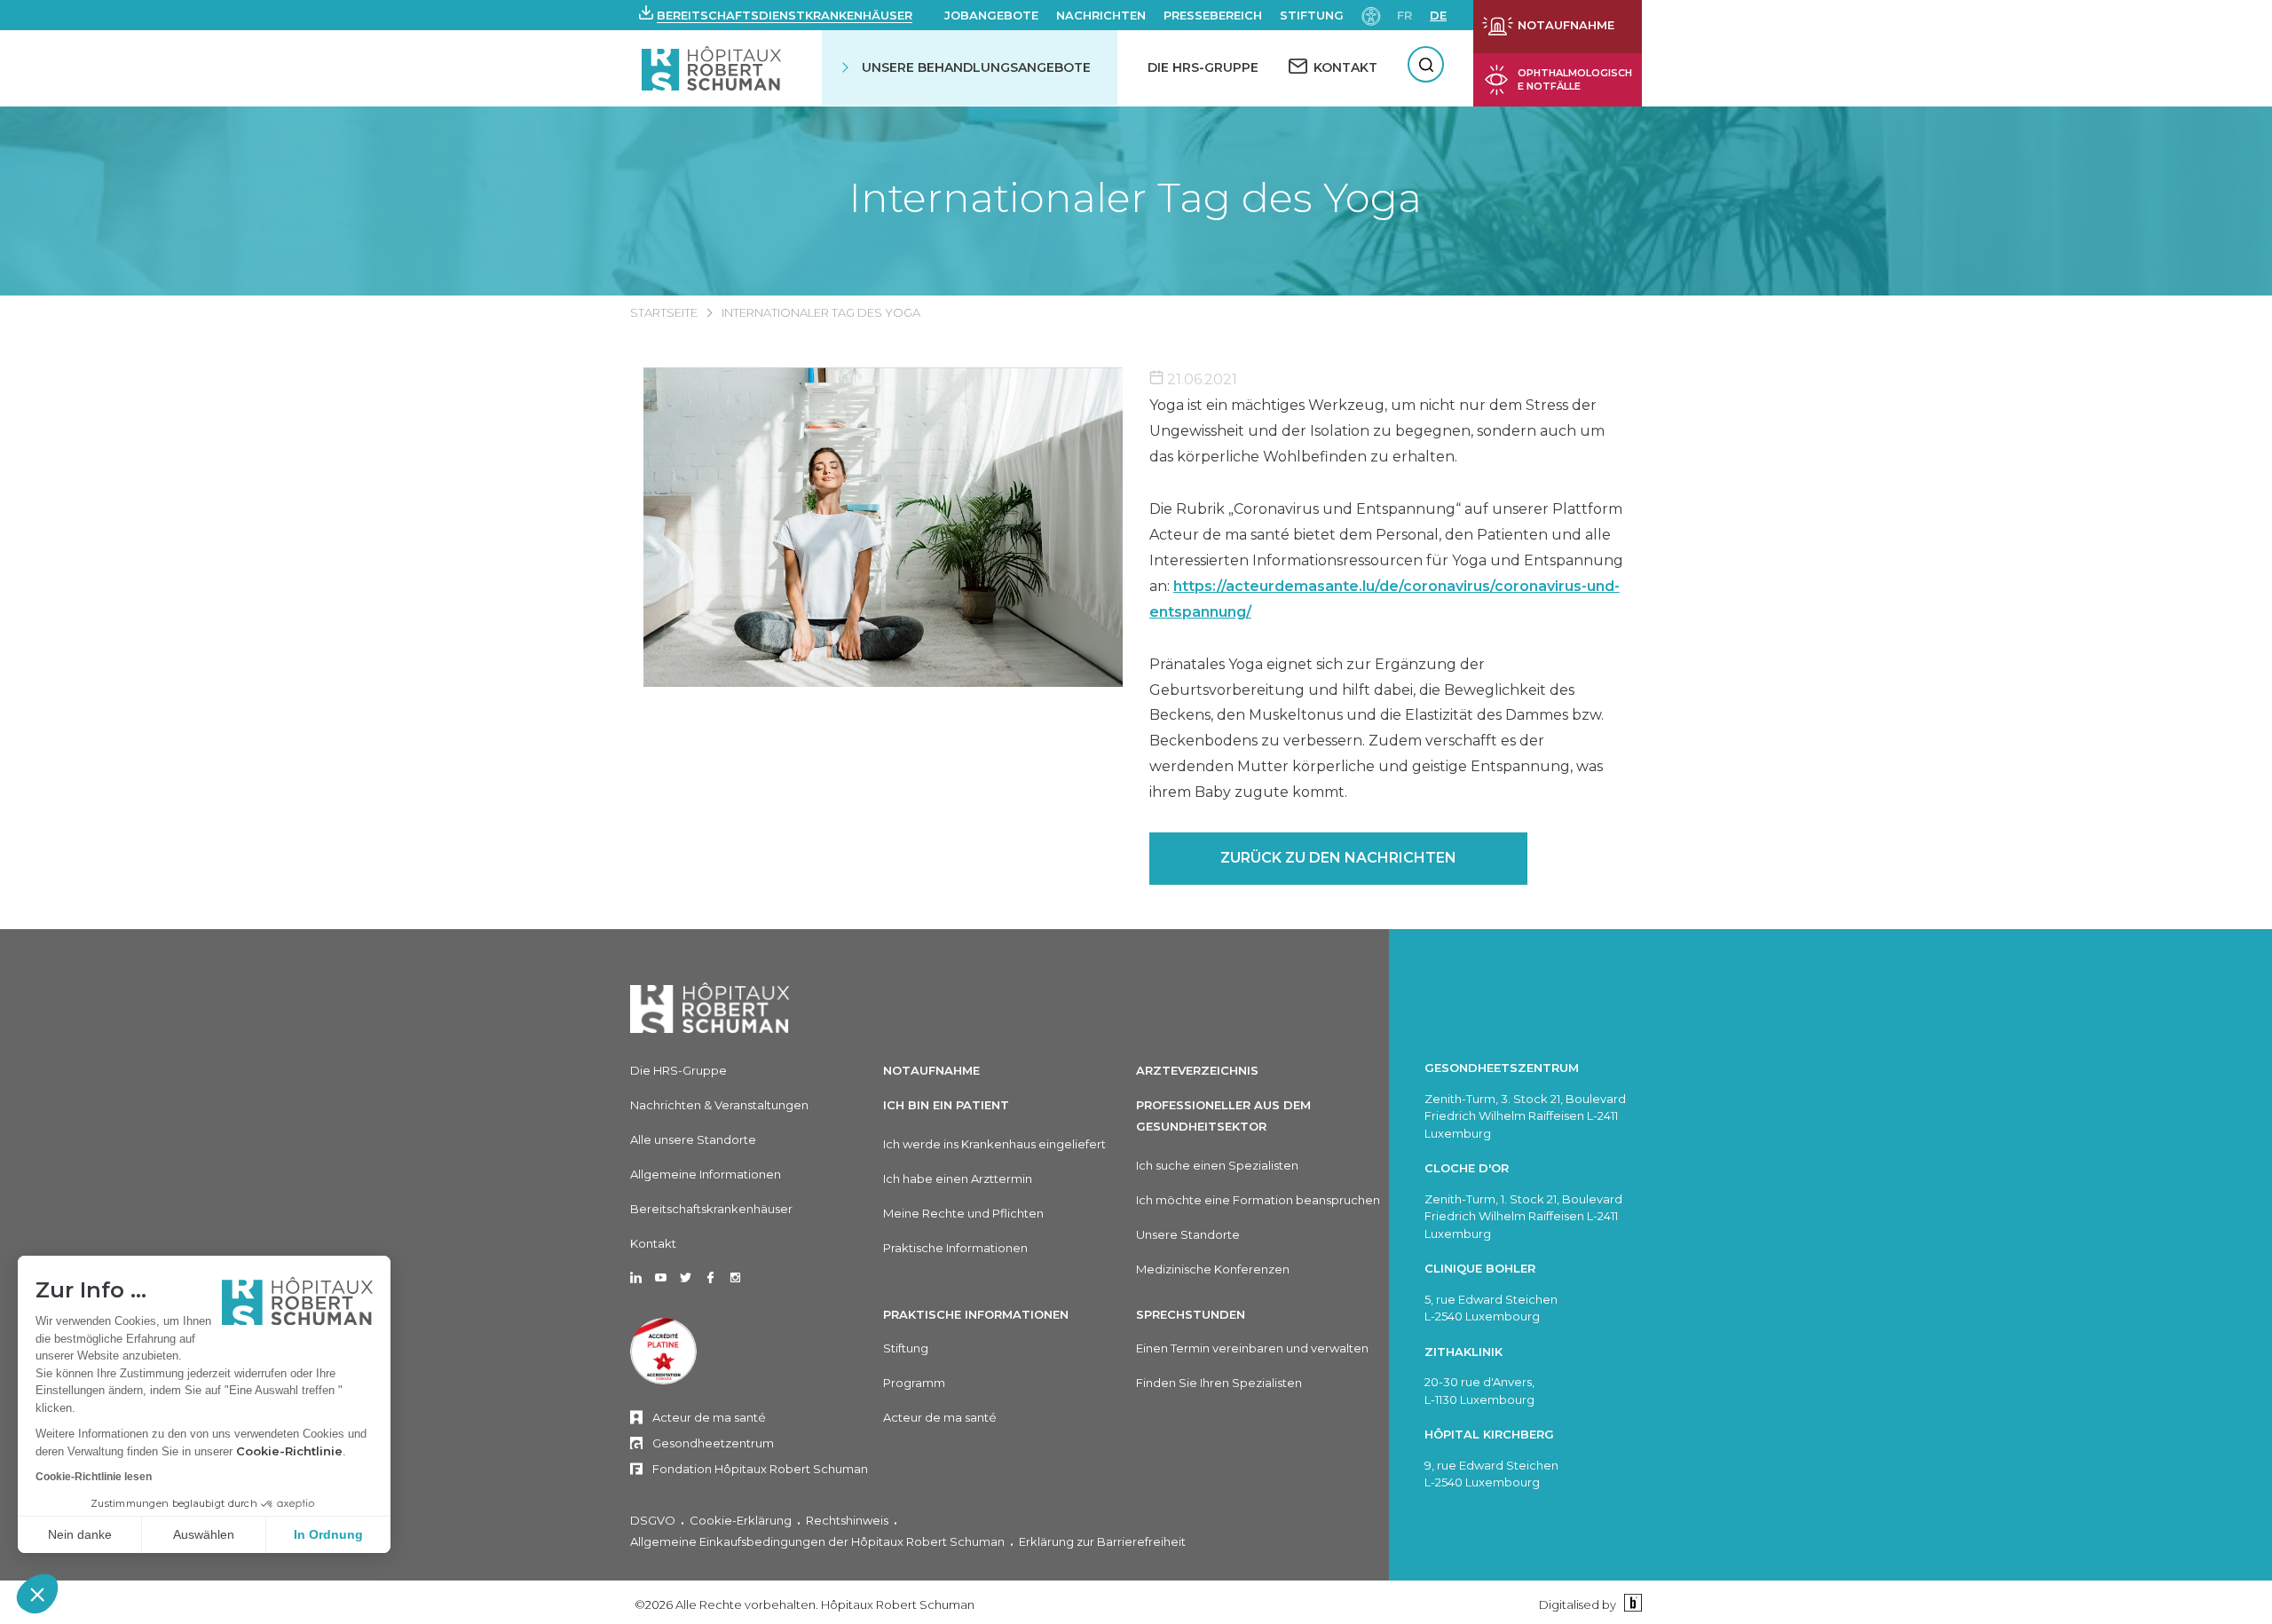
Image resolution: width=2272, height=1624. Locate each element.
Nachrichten (1101, 15)
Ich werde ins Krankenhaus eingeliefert (994, 1144)
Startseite (664, 312)
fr (1404, 15)
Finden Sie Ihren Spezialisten (1219, 1383)
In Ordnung (328, 1534)
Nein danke (80, 1534)
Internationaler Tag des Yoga (1136, 197)
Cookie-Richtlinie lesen (94, 1477)
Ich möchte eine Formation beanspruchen (1258, 1200)
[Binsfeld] (1631, 1604)
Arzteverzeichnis (1197, 1070)
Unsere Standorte (1188, 1234)
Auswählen (204, 1534)
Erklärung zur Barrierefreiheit (1102, 1541)
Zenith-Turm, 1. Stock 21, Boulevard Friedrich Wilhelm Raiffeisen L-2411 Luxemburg (1523, 1216)
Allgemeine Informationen (706, 1174)
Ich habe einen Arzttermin (958, 1179)
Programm (914, 1383)
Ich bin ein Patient (946, 1105)
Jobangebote (991, 15)
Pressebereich (1213, 15)
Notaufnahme (931, 1070)
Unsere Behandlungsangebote (976, 67)
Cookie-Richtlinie (289, 1451)
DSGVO (653, 1520)
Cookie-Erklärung (741, 1520)
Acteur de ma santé (709, 1417)
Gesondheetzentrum (713, 1443)
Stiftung (1312, 15)
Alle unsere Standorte (693, 1139)
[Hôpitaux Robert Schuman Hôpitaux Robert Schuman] (713, 68)
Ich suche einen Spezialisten (1217, 1165)
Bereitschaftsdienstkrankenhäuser (785, 15)
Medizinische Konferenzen (1213, 1269)
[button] (37, 1594)
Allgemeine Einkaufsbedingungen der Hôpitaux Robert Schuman (817, 1541)
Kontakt (653, 1243)
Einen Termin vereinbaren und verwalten (1252, 1348)
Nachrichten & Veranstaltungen (719, 1105)
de (1438, 15)
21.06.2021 (1200, 379)
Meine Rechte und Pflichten (963, 1213)
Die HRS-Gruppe (1203, 67)
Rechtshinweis (847, 1520)
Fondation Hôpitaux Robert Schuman (760, 1469)
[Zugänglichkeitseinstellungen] (1371, 15)
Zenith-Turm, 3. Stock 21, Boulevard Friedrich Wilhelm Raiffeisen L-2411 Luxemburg (1525, 1116)
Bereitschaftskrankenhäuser (711, 1209)
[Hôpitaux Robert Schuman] (710, 1008)
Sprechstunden (1191, 1314)
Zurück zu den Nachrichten (1338, 858)
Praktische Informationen (955, 1248)
